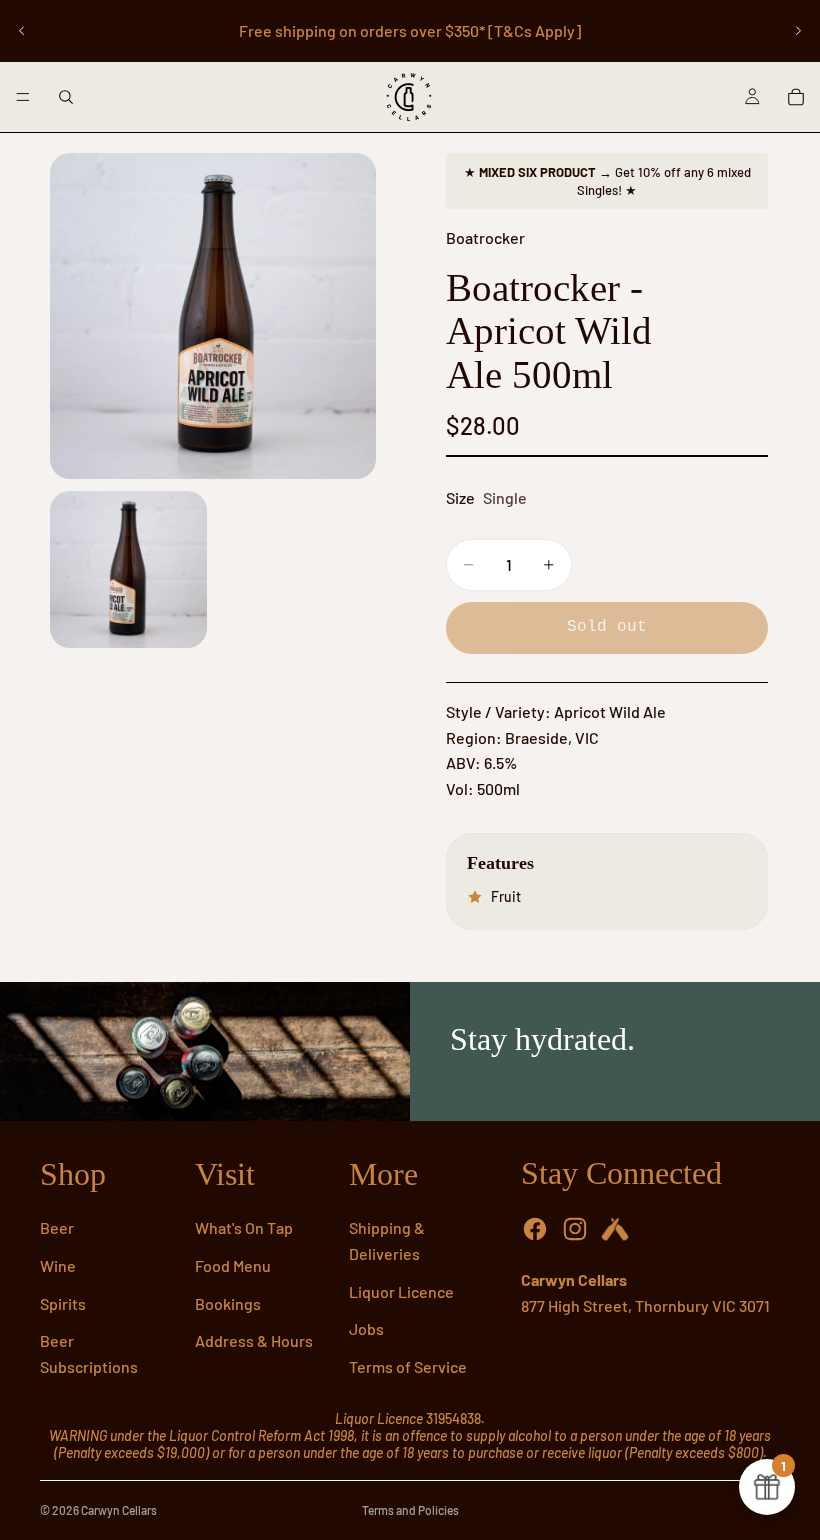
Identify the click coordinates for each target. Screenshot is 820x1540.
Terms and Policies (410, 1510)
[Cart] (796, 97)
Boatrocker (485, 237)
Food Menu (233, 1265)
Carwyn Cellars (119, 1510)
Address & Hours (254, 1340)
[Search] (66, 97)
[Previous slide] (22, 31)
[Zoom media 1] (213, 316)
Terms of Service (408, 1366)
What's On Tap (244, 1227)
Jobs (366, 1328)
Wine (58, 1265)
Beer (57, 1227)
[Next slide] (798, 31)
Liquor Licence (401, 1291)
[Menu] (23, 97)
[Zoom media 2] (128, 569)
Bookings (228, 1303)
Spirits (63, 1303)
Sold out (607, 627)
